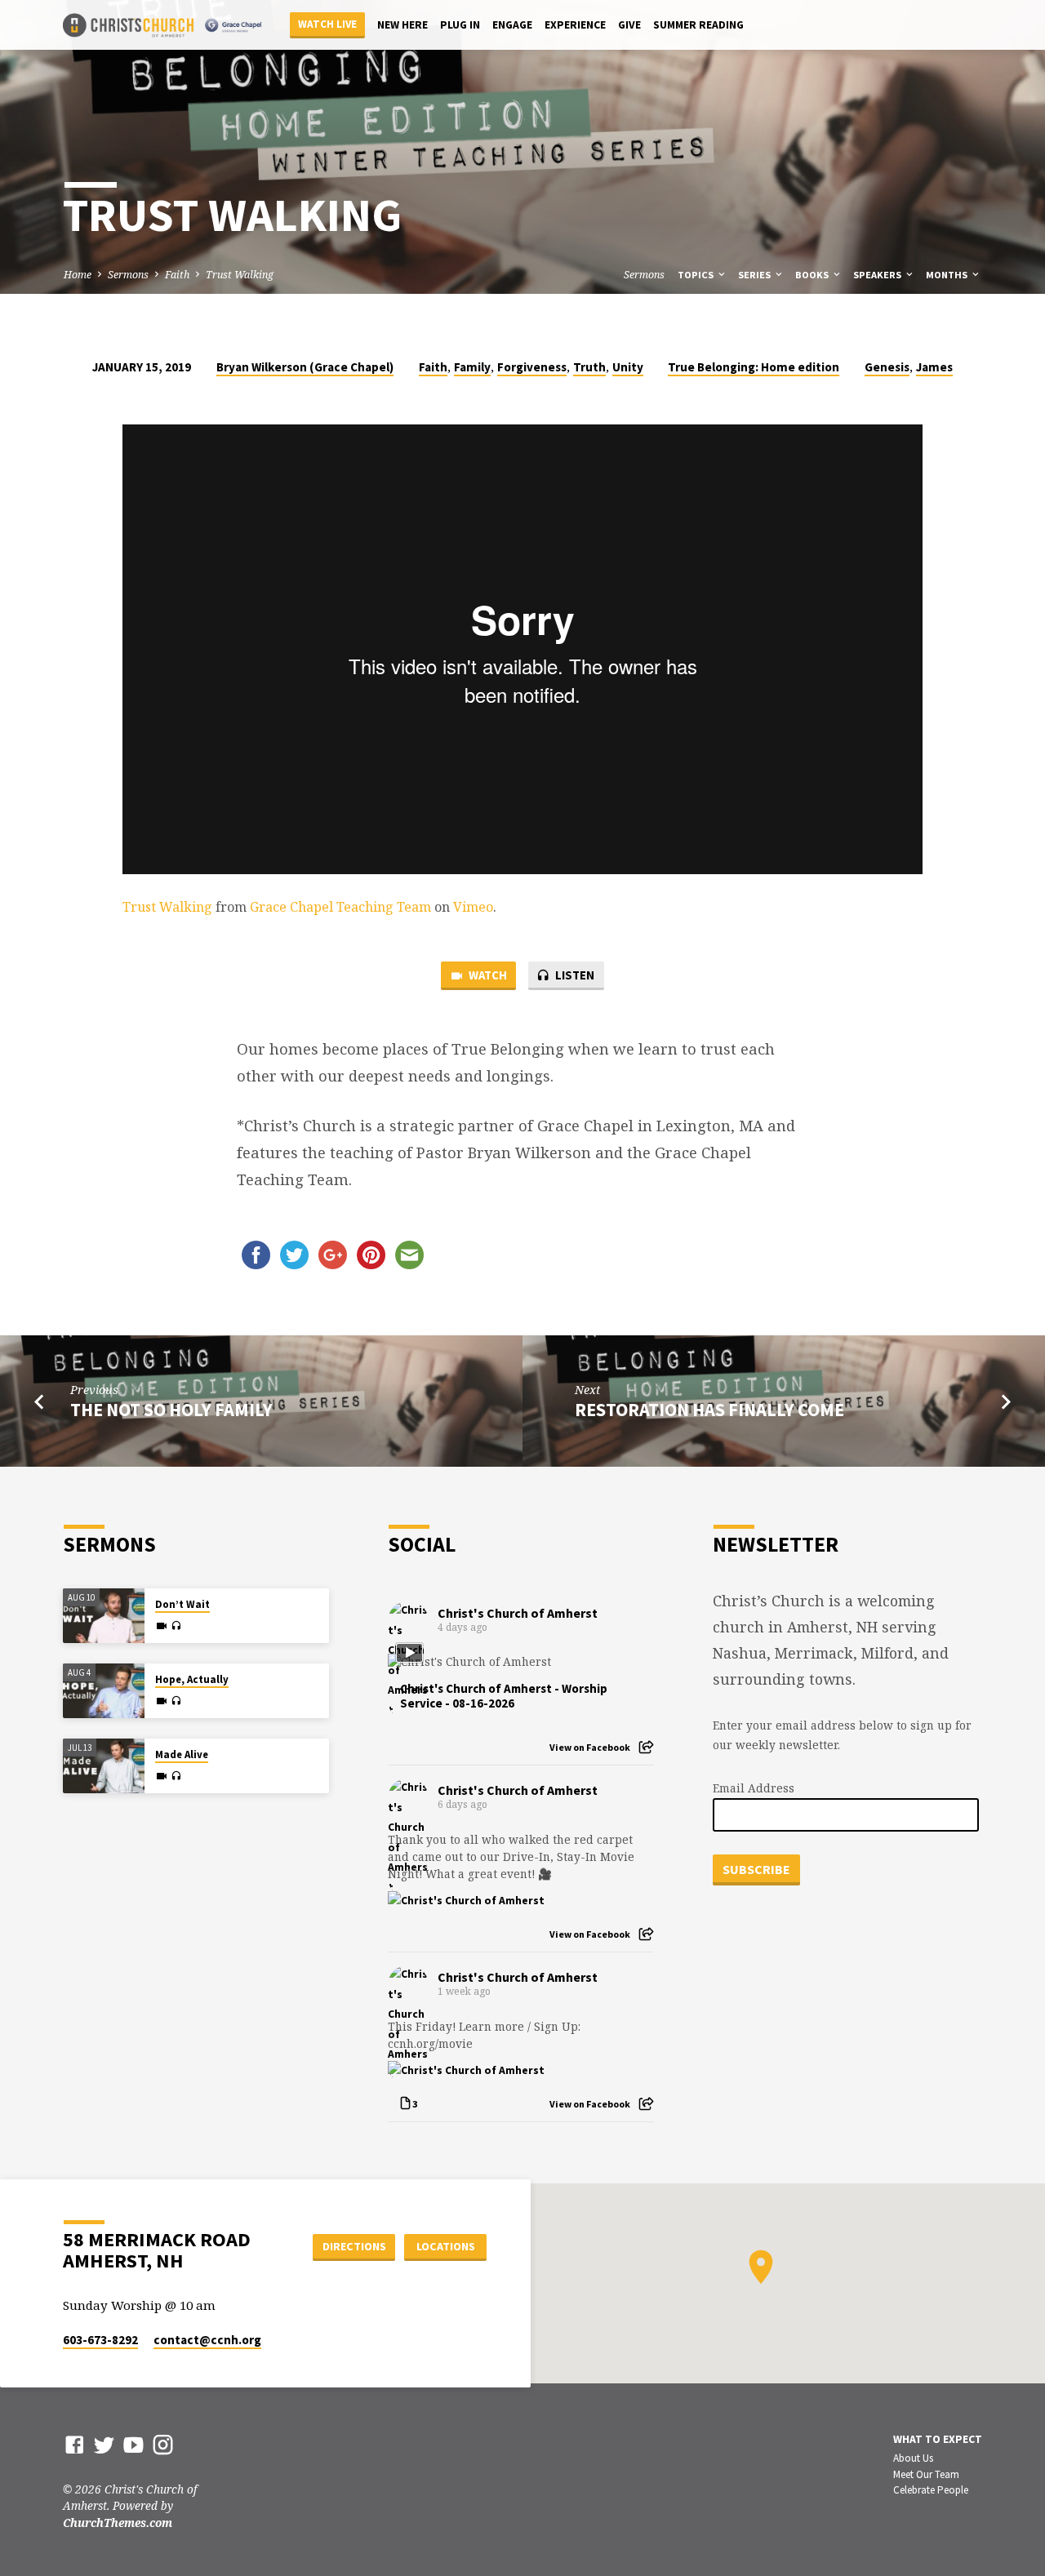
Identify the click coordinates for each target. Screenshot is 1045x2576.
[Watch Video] (162, 1626)
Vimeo (473, 907)
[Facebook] (75, 2444)
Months (948, 275)
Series (756, 275)
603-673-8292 (100, 2340)
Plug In (460, 25)
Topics (697, 275)
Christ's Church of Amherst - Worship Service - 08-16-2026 (504, 1696)
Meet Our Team (926, 2474)
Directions (354, 2246)
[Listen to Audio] (176, 1626)
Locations (446, 2246)
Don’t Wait (182, 1604)
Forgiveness (532, 367)
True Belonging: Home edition (754, 367)
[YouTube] (133, 2444)
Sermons (128, 275)
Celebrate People (931, 2490)
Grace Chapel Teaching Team (340, 907)
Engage (512, 25)
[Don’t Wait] (104, 1616)
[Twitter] (104, 2444)
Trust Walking (240, 275)
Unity (628, 367)
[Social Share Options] (646, 1747)
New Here (402, 25)
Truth (589, 367)
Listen (574, 975)
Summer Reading (698, 25)
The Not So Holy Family (171, 1410)
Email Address (754, 1788)
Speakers (878, 275)
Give (629, 25)
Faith (177, 275)
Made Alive (182, 1754)
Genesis (887, 367)
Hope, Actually (192, 1679)
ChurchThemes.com (118, 2523)
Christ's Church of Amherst (518, 1613)
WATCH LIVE (327, 24)
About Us (913, 2458)
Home (78, 275)
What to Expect (938, 2439)
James (934, 367)
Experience (575, 25)
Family (472, 367)
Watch (487, 975)
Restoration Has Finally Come (709, 1410)
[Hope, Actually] (104, 1691)
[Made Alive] (104, 1766)
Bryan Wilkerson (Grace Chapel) (305, 367)
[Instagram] (163, 2444)
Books (813, 275)
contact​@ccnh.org (207, 2340)
